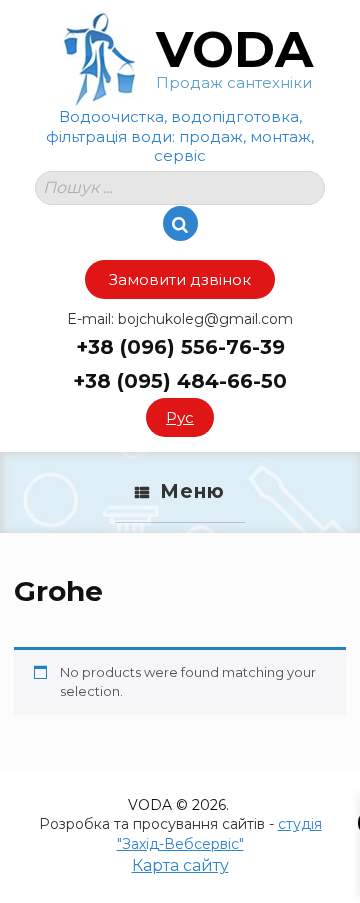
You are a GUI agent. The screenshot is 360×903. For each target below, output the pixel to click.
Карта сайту (180, 865)
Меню (192, 491)
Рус (180, 417)
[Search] (180, 223)
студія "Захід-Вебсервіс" (219, 834)
